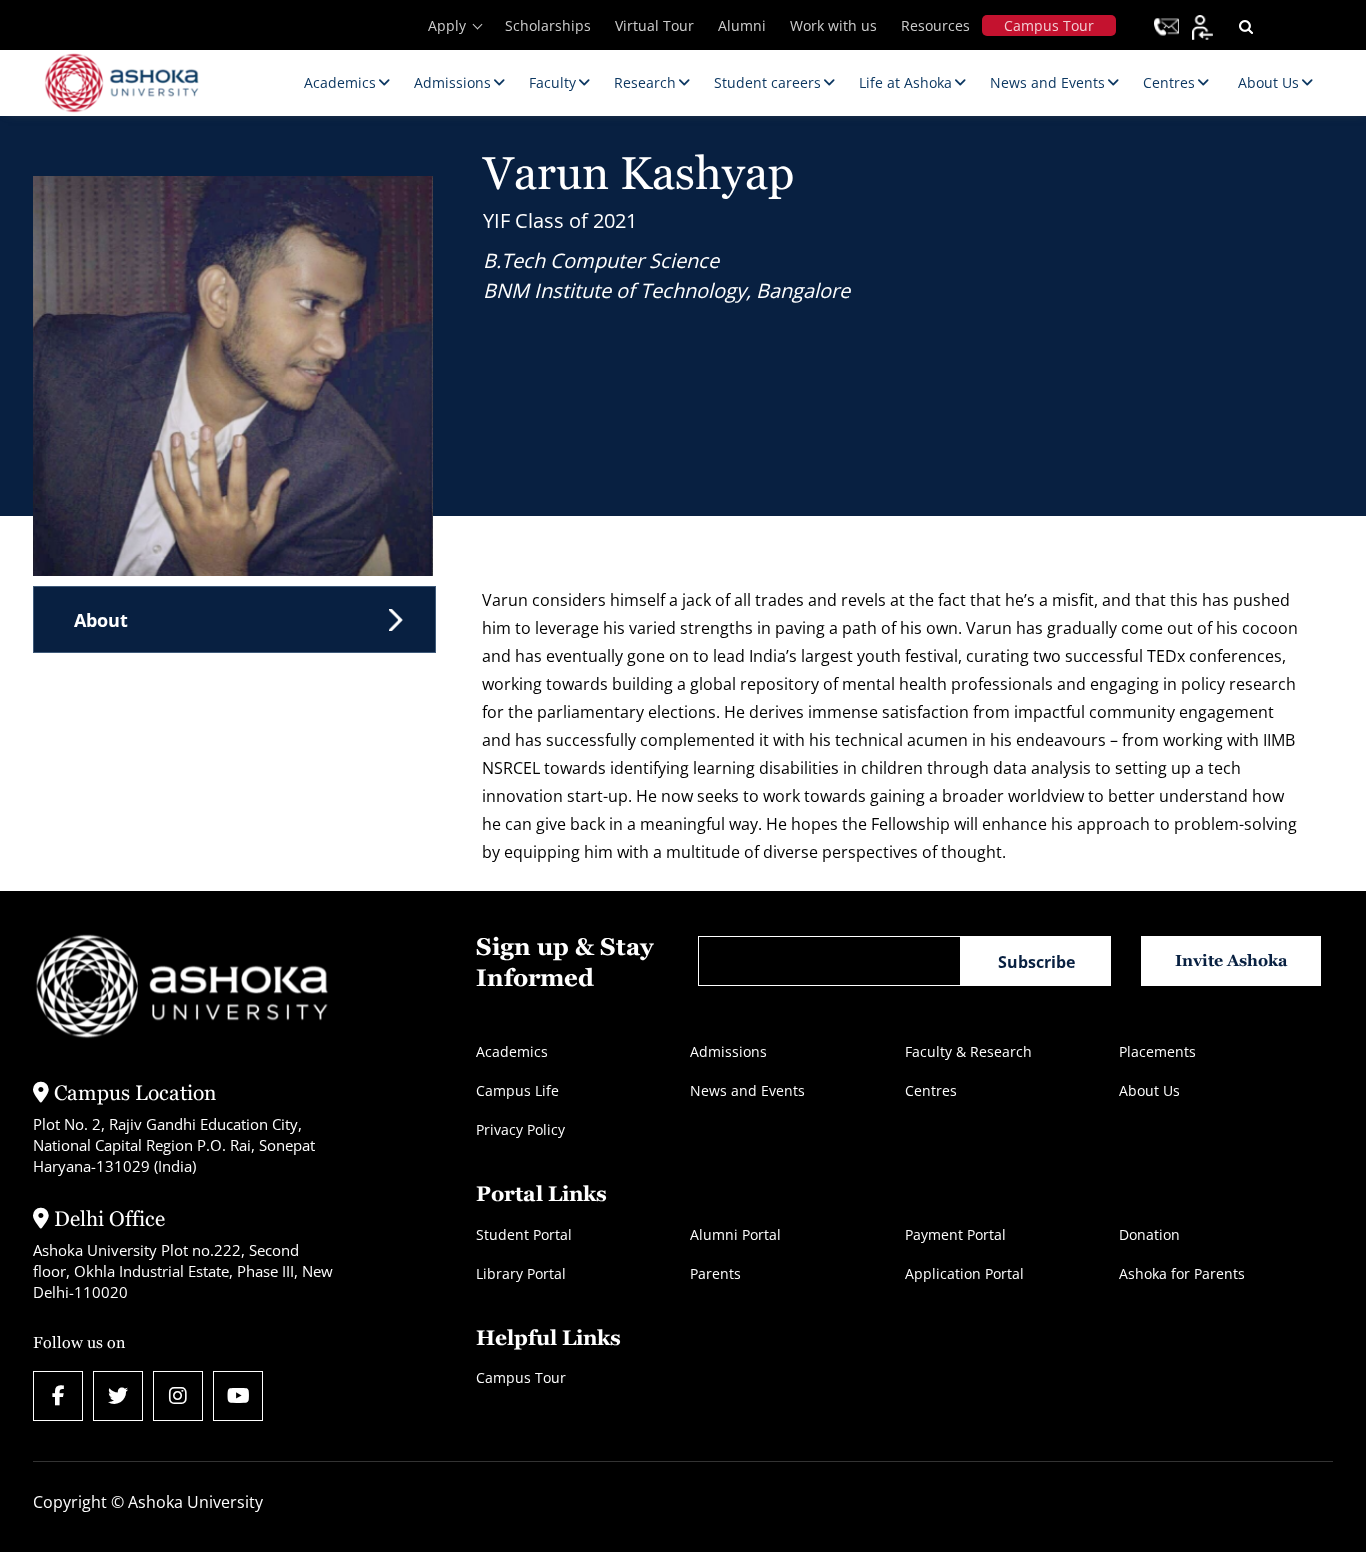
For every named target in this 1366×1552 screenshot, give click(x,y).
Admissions (728, 1051)
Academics (512, 1051)
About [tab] (101, 620)
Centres (931, 1090)
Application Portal (964, 1273)
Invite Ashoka (1231, 960)
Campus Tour (1049, 25)
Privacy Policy (520, 1129)
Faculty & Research (968, 1051)
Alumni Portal (735, 1234)
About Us (1149, 1090)
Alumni (742, 25)
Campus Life (517, 1090)
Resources (935, 25)
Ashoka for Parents (1182, 1273)
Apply (447, 25)
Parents (715, 1273)
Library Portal (521, 1273)
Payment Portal (955, 1234)
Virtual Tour (654, 25)
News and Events (747, 1090)
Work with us (833, 25)
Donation (1149, 1234)
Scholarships (548, 25)
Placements (1157, 1051)
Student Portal (524, 1234)
